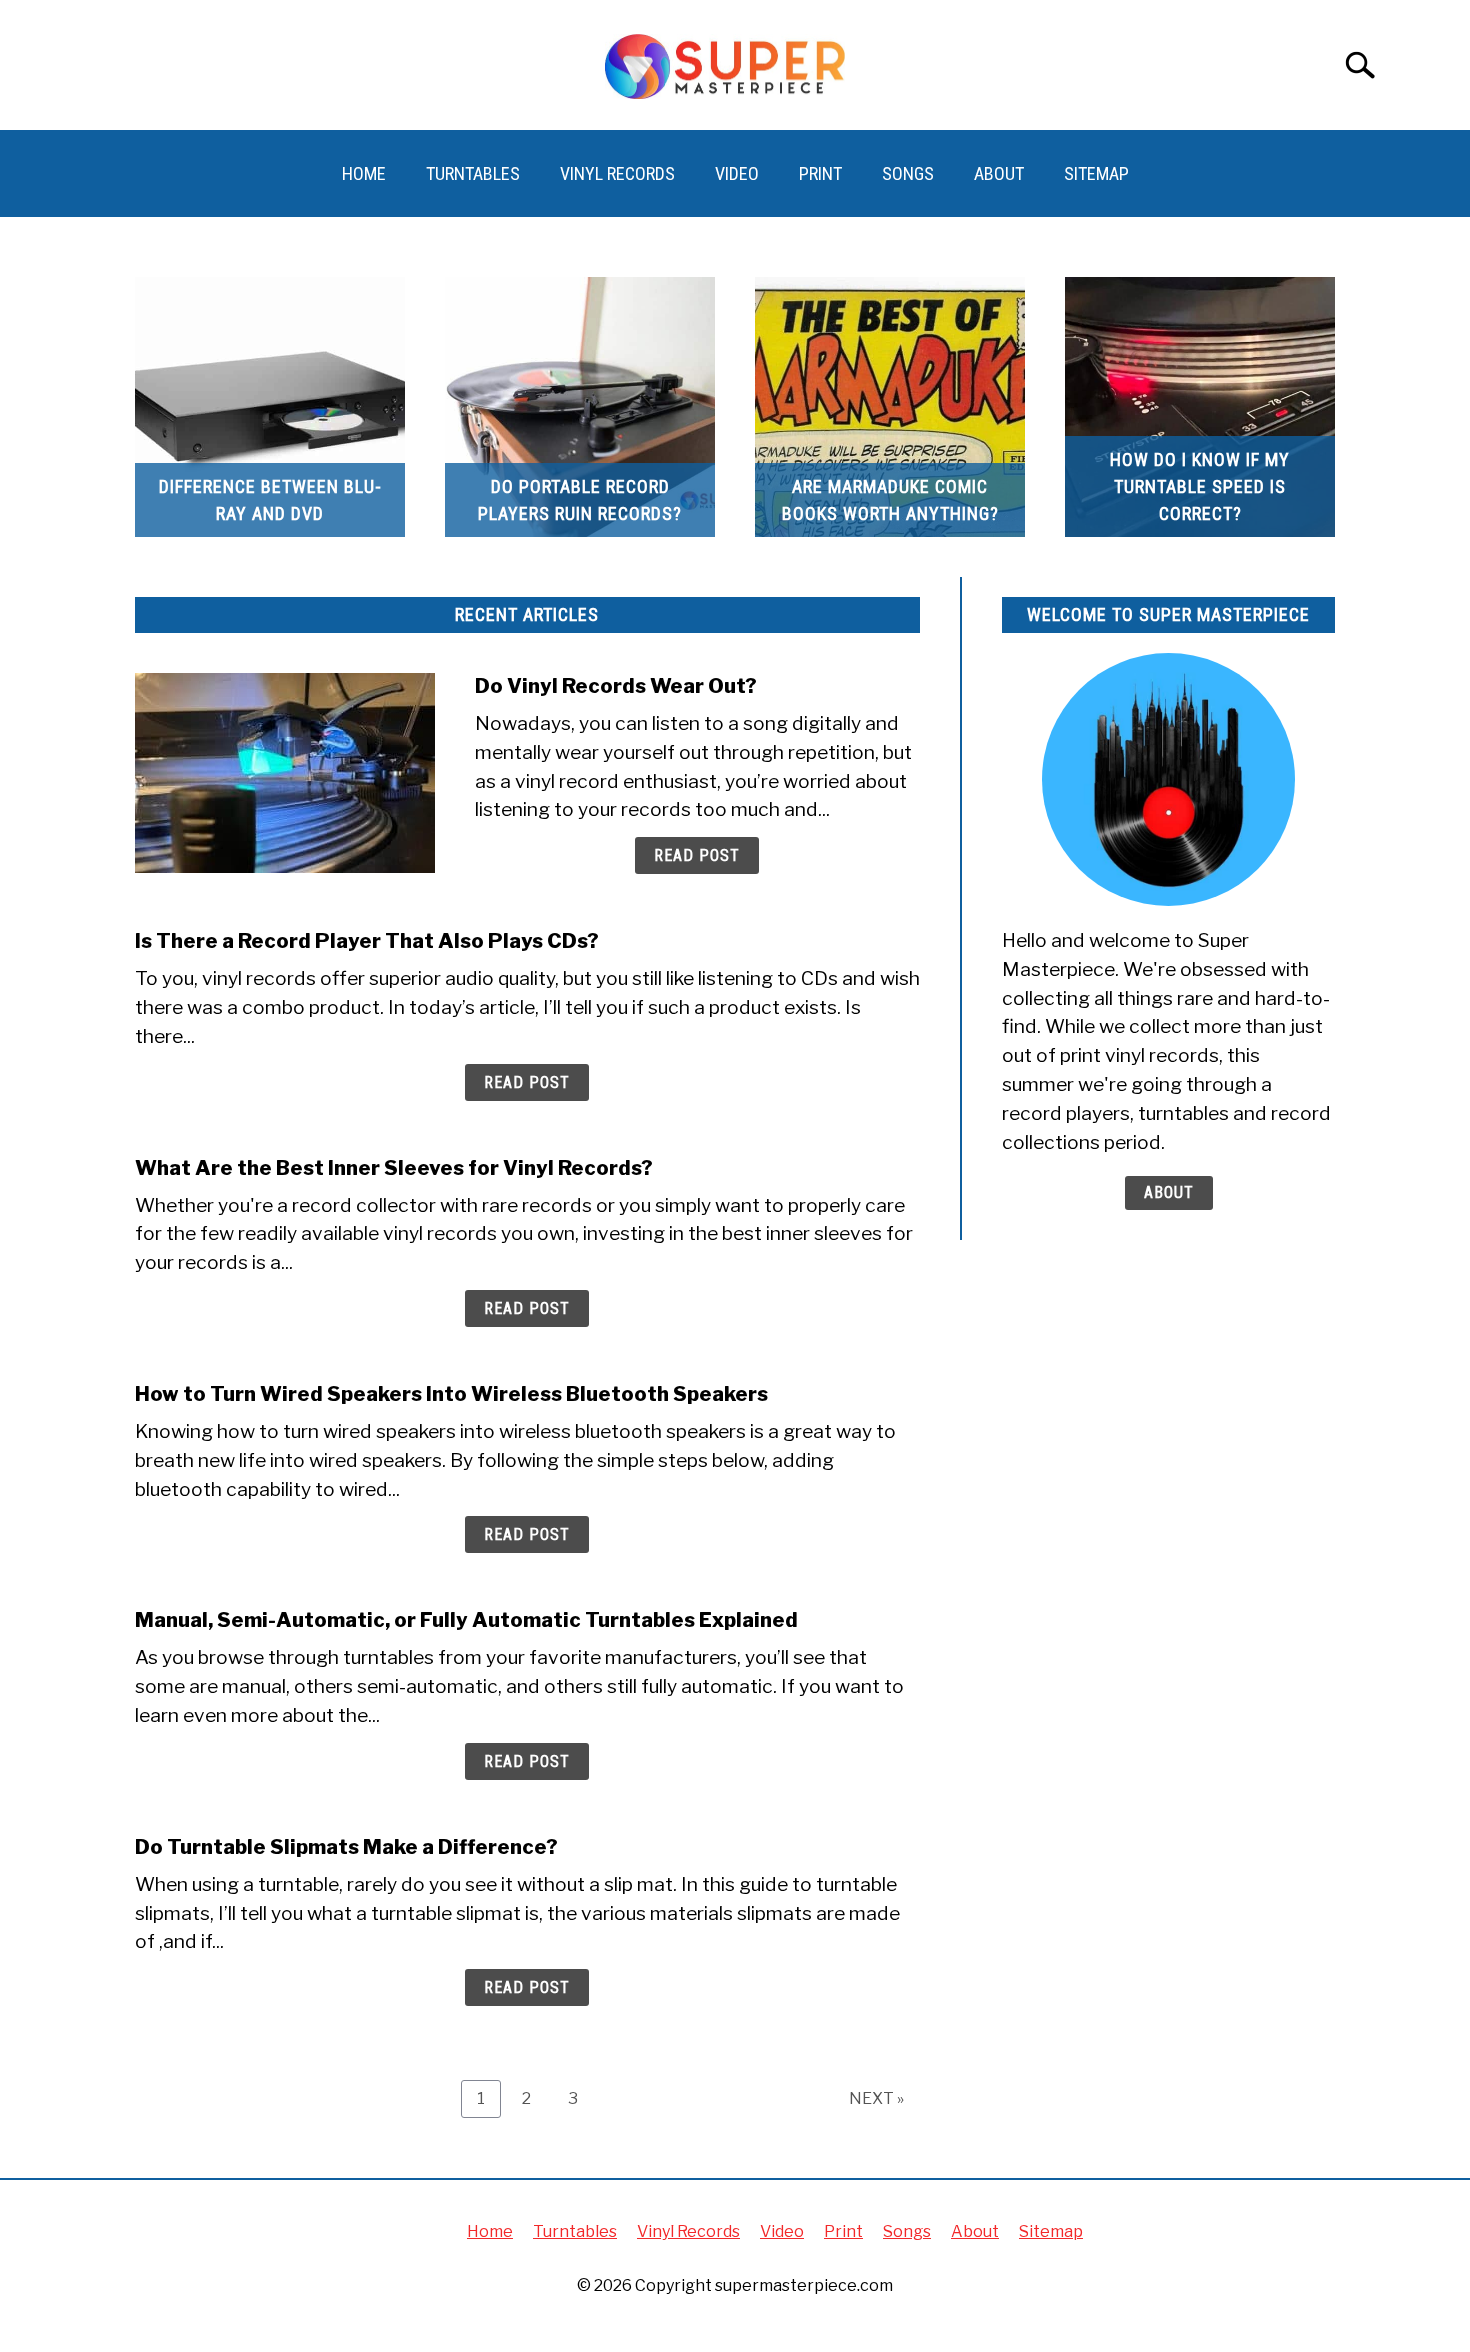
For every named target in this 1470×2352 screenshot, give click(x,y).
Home (364, 173)
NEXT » (876, 2098)
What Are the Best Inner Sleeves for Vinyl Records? (394, 1168)
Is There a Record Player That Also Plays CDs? (367, 941)
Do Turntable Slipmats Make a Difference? (346, 1847)
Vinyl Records (617, 173)
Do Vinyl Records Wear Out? (616, 686)
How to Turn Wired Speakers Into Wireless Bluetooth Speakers (451, 1394)
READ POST (697, 855)
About (999, 173)
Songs (908, 173)
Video (737, 173)
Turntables (473, 173)
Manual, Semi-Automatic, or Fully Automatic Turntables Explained (466, 1620)
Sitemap (1096, 173)
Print (820, 173)
